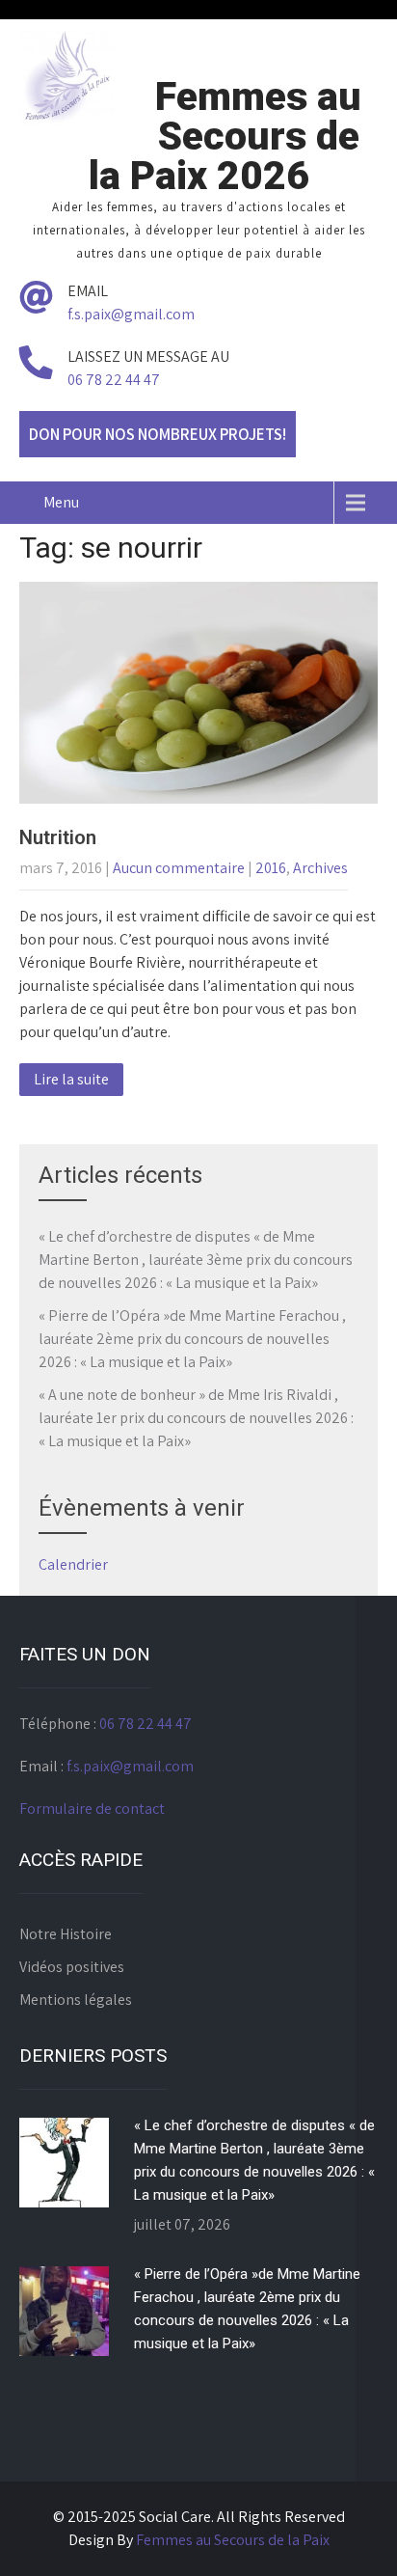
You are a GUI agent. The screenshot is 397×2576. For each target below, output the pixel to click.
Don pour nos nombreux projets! (158, 434)
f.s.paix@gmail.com (131, 314)
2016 (271, 868)
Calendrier (73, 1564)
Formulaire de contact (92, 1809)
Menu (61, 502)
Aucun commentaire (179, 868)
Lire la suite (71, 1079)
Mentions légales (76, 2000)
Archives (320, 868)
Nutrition (58, 837)
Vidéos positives (72, 1967)
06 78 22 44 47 (114, 380)
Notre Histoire (66, 1934)
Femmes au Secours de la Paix (233, 2540)
